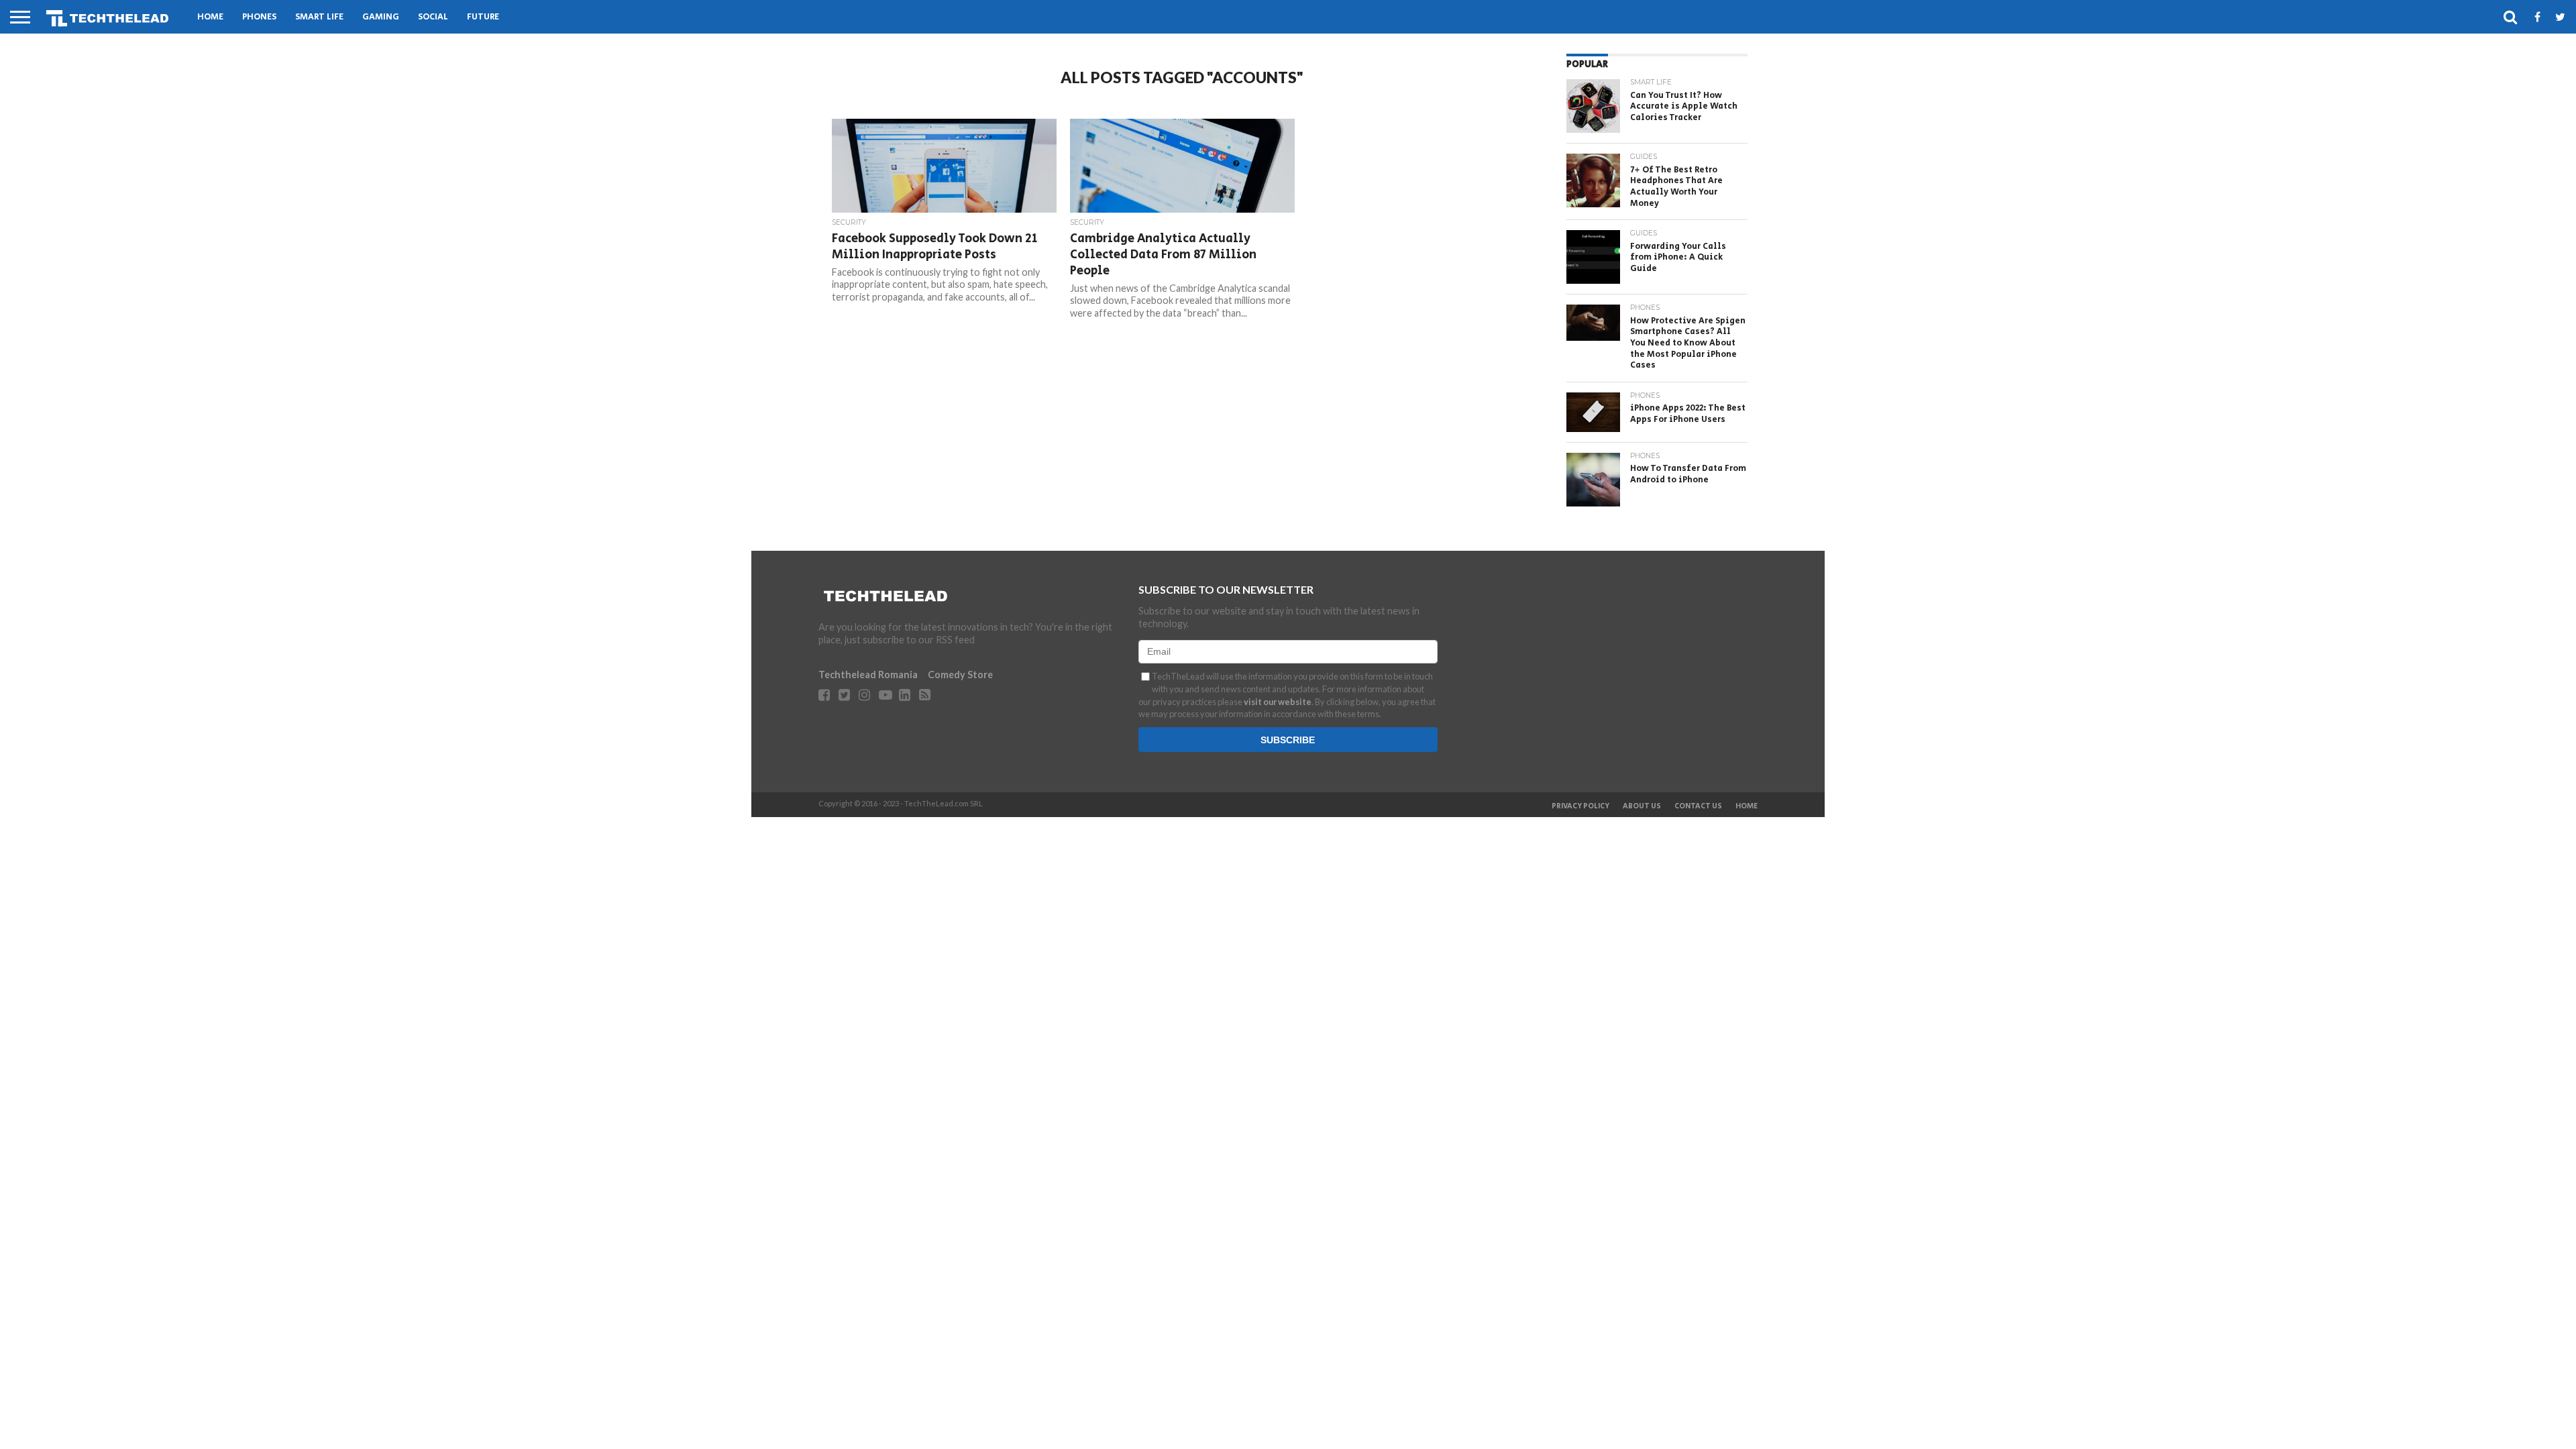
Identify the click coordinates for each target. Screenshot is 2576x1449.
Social (433, 17)
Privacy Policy (1580, 806)
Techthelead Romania (868, 675)
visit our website (1278, 702)
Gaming (381, 17)
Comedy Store (960, 675)
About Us (1642, 806)
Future (483, 17)
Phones (259, 17)
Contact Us (1698, 806)
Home (210, 17)
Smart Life (319, 17)
